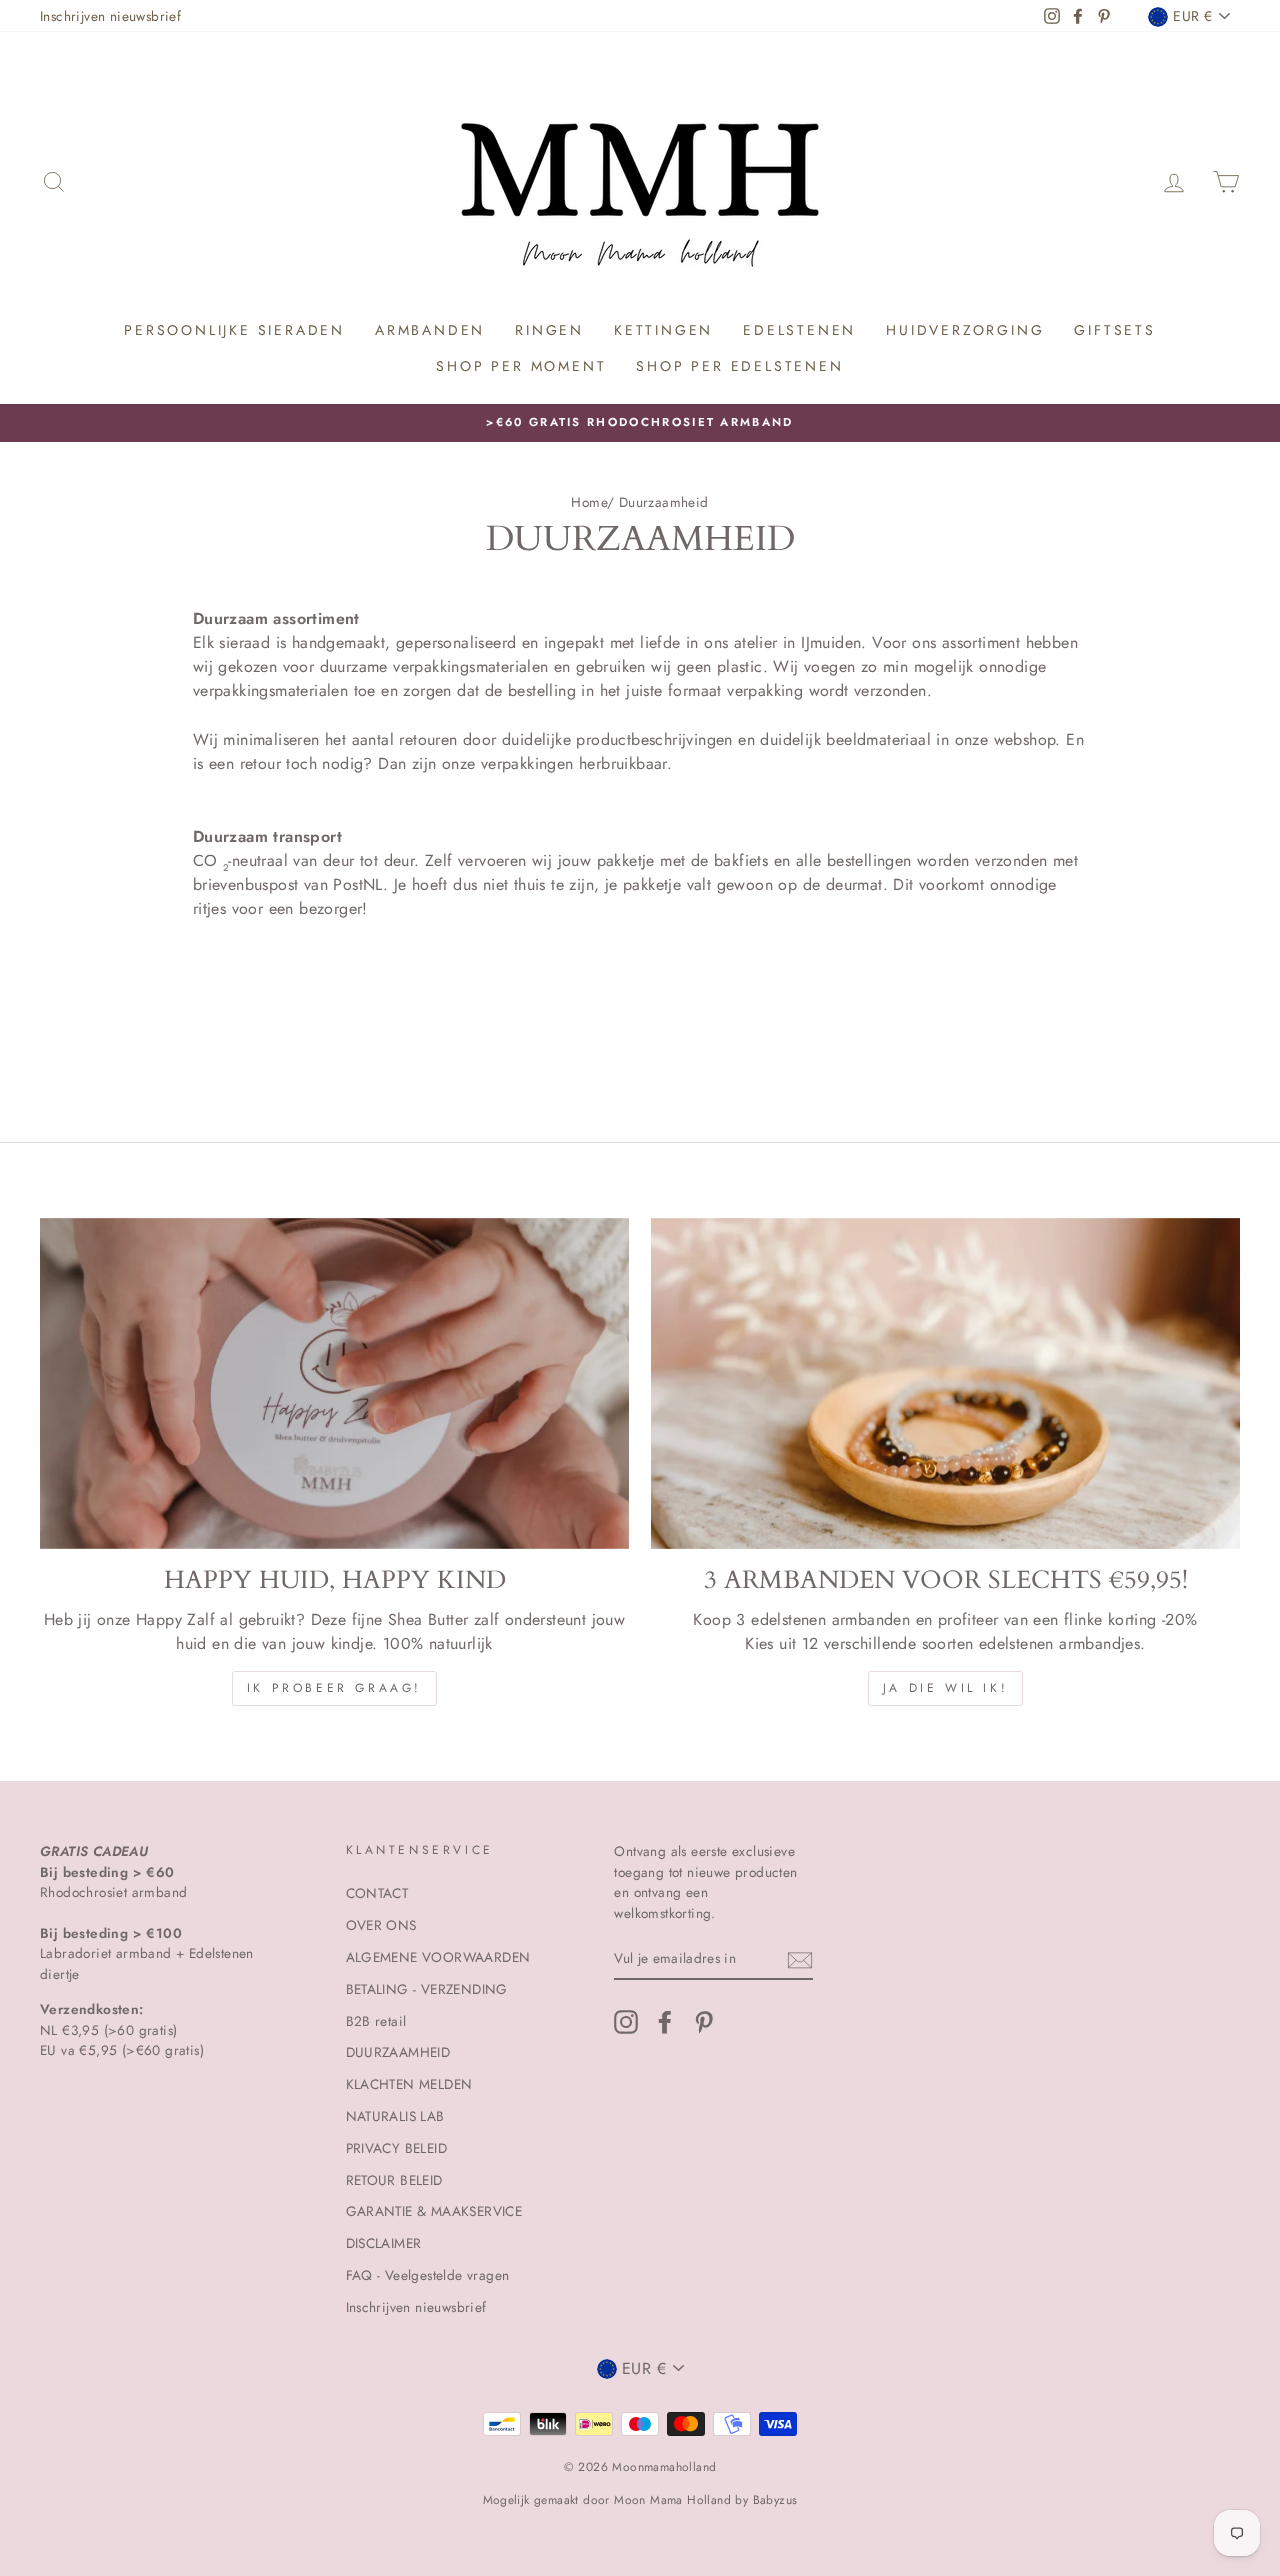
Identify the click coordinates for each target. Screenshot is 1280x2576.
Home (589, 502)
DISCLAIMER (384, 2243)
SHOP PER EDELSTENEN (739, 366)
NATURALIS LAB (395, 2116)
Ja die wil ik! (945, 1688)
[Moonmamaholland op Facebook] (665, 2022)
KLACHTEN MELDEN (409, 2084)
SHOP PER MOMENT (521, 366)
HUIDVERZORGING (965, 330)
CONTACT (377, 1893)
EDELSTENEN (799, 330)
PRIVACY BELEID (397, 2148)
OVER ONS (381, 1925)
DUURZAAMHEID (398, 2052)
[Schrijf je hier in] (800, 1959)
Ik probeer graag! (334, 1688)
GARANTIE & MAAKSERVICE (434, 2211)
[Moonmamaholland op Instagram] (626, 2022)
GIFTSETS (1114, 330)
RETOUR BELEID (394, 2180)
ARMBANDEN (430, 330)
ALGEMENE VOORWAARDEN (438, 1957)
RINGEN (549, 330)
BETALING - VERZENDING (427, 1989)
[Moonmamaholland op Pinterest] (704, 2022)
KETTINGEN (663, 330)
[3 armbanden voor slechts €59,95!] (945, 1383)
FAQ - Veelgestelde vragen (428, 2275)
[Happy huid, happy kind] (334, 1383)
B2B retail (376, 2021)
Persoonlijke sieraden (234, 330)
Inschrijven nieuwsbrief (110, 16)
